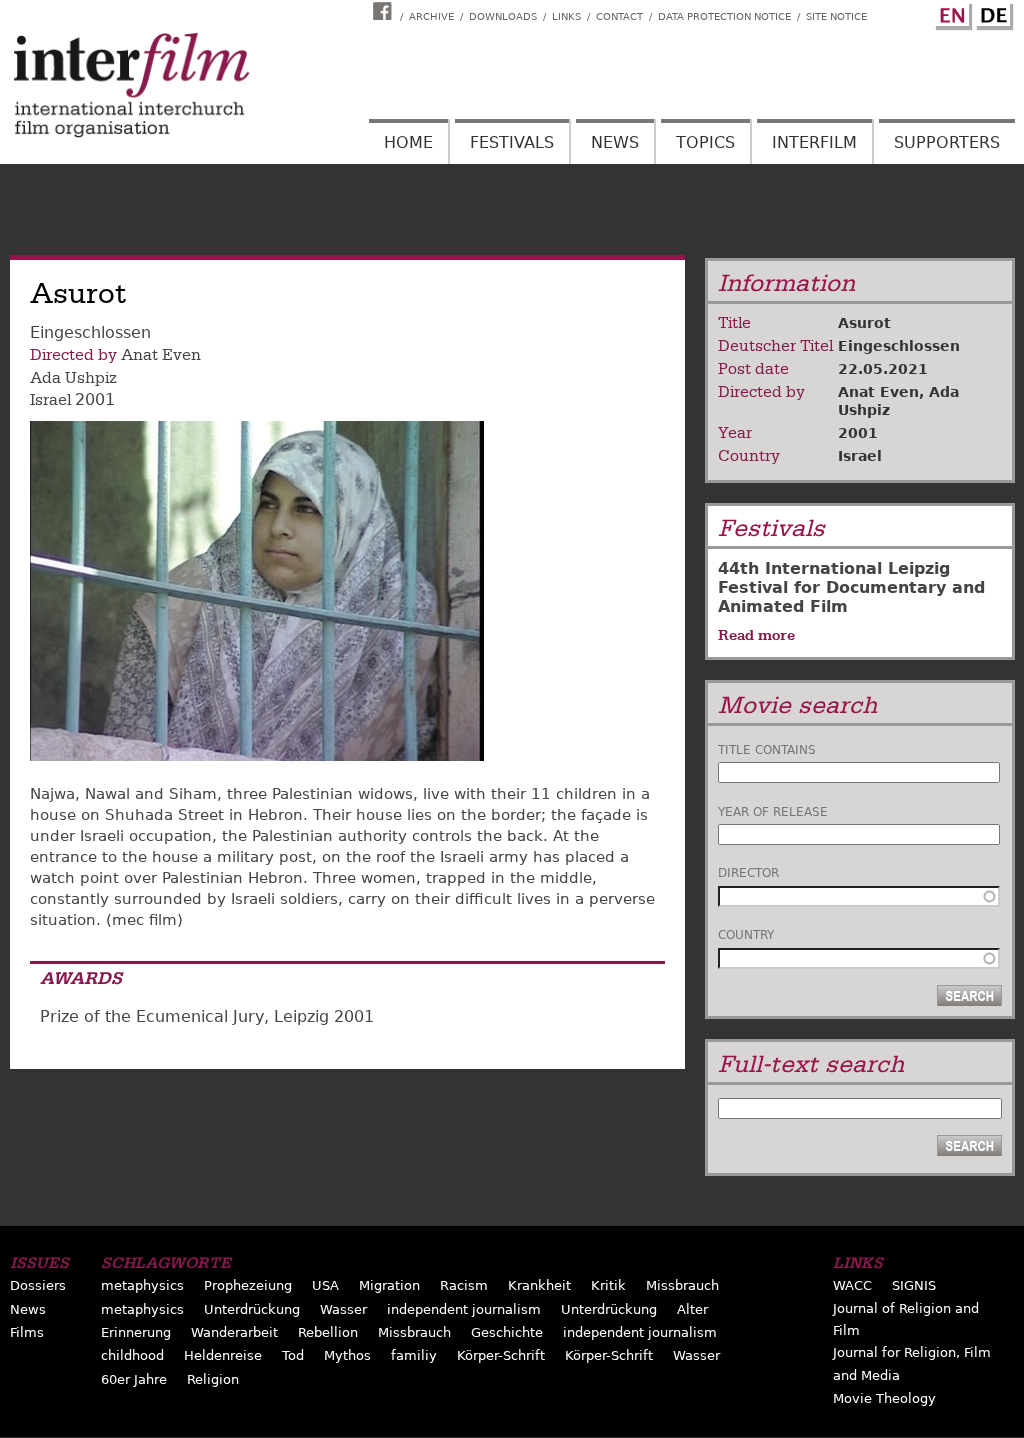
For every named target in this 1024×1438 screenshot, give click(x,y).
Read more (756, 635)
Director (748, 873)
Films (27, 1332)
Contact (619, 16)
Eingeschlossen (899, 346)
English (951, 13)
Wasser (343, 1309)
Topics (705, 142)
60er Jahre (134, 1379)
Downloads (503, 16)
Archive (431, 16)
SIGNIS (914, 1285)
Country (746, 935)
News (615, 142)
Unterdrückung (252, 1309)
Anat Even (161, 355)
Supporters (947, 142)
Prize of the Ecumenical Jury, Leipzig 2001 (207, 1016)
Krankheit (539, 1285)
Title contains (767, 750)
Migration (389, 1285)
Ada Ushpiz (73, 378)
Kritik (608, 1285)
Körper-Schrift (501, 1355)
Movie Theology (884, 1398)
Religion (213, 1379)
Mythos (347, 1355)
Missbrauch (682, 1285)
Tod (293, 1355)
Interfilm (814, 142)
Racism (464, 1285)
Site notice (836, 16)
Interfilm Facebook (385, 11)
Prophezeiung (248, 1285)
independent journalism (464, 1309)
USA (325, 1285)
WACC (852, 1285)
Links (566, 16)
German (992, 13)
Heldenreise (223, 1355)
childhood (132, 1355)
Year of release (773, 812)
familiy (414, 1355)
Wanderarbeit (234, 1332)
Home (408, 142)
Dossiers (38, 1285)
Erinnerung (136, 1332)
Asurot (864, 323)
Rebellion (328, 1332)
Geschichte (507, 1332)
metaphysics (142, 1285)
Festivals (512, 142)
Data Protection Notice (724, 16)
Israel (50, 400)
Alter (692, 1309)
